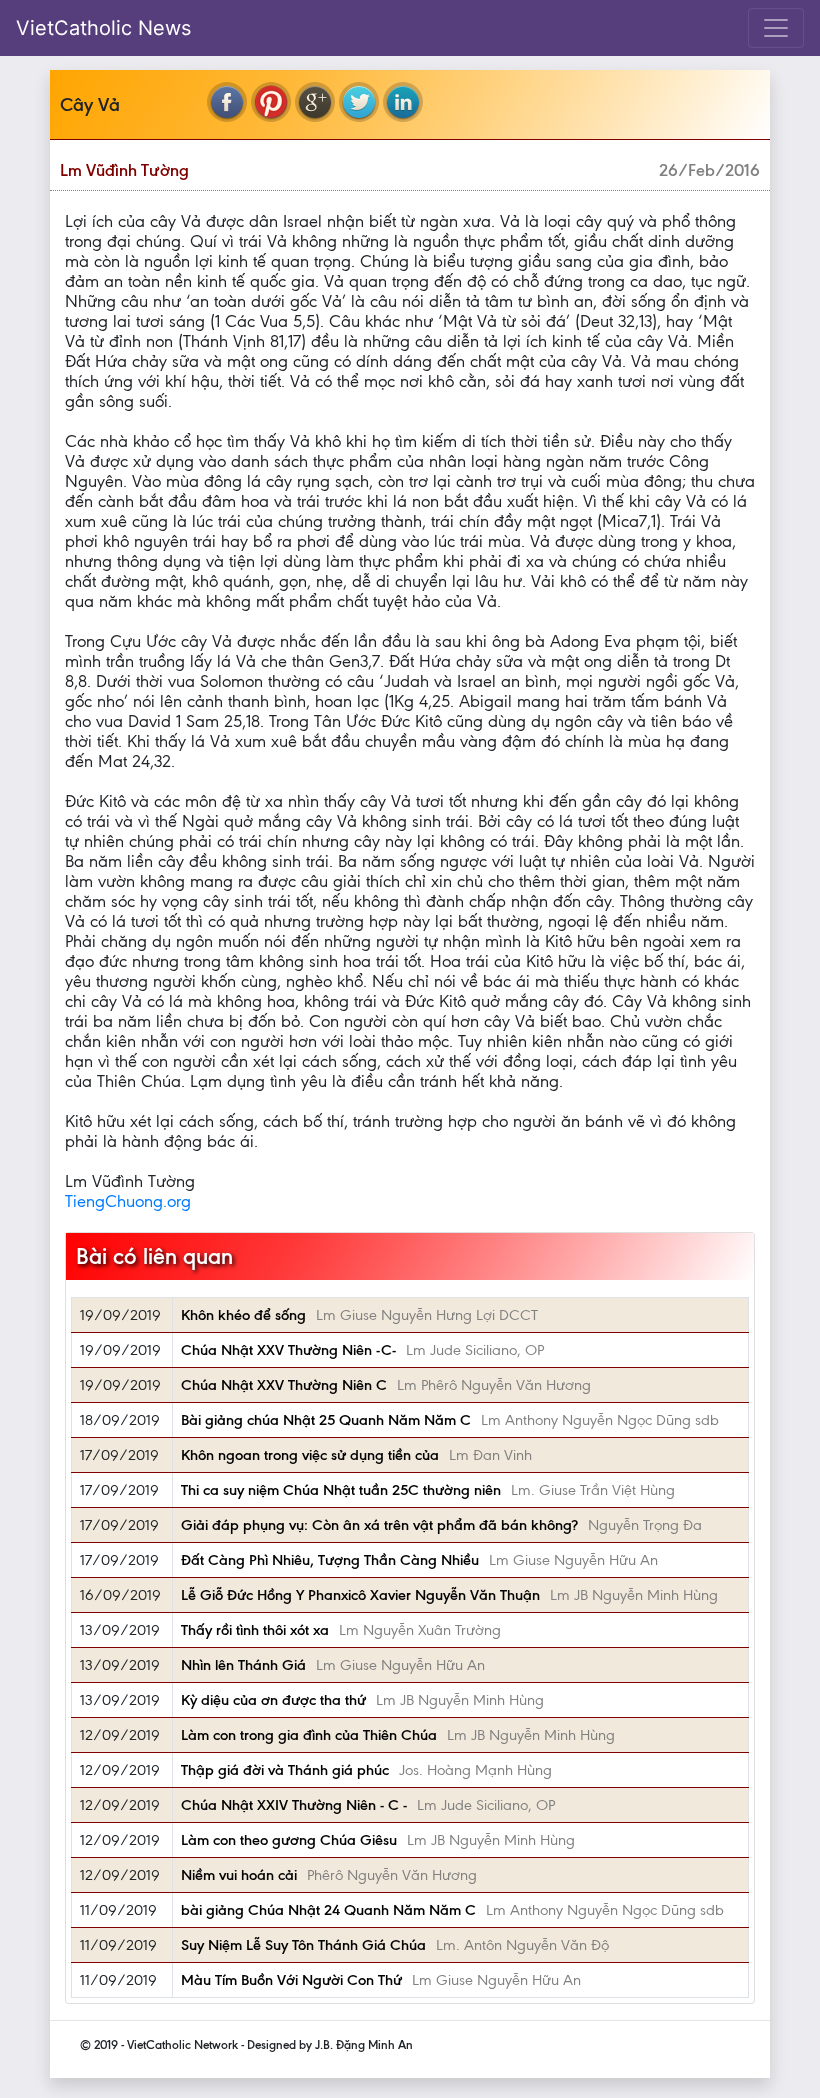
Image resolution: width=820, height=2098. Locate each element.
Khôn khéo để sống (243, 1315)
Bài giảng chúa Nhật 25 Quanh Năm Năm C (326, 1420)
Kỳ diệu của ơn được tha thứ (273, 1700)
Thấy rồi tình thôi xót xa (255, 1630)
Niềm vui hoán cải (239, 1875)
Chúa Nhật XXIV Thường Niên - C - (294, 1805)
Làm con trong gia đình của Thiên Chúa (309, 1735)
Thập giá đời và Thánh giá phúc (285, 1770)
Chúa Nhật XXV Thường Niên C (284, 1385)
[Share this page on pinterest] (271, 102)
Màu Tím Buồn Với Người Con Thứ (291, 1980)
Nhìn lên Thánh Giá (243, 1665)
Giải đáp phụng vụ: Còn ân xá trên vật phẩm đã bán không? (379, 1525)
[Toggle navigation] (776, 28)
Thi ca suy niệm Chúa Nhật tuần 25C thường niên (341, 1490)
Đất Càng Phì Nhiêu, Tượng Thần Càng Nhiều (330, 1560)
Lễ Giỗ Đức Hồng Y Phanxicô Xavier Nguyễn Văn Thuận (360, 1595)
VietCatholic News (103, 28)
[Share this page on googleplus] (315, 102)
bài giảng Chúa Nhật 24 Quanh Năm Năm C (328, 1910)
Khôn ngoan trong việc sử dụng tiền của (310, 1455)
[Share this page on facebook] (227, 102)
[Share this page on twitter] (359, 102)
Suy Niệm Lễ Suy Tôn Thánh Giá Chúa (303, 1945)
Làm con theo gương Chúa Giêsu (289, 1840)
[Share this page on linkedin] (403, 102)
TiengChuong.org (128, 1201)
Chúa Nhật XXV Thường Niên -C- (288, 1350)
